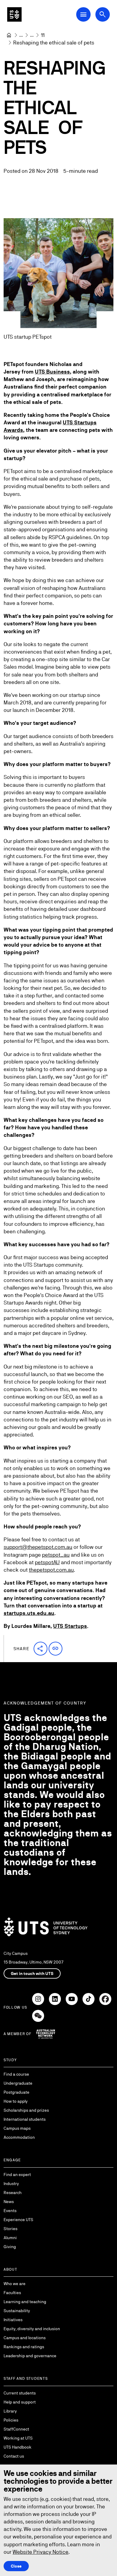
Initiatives (13, 2320)
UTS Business (52, 372)
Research (13, 2193)
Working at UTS (18, 2438)
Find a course (16, 2074)
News (9, 2202)
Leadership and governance (30, 2356)
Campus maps (17, 2128)
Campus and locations (25, 2338)
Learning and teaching (25, 2302)
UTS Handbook (18, 2447)
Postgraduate (16, 2092)
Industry (11, 2184)
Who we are (15, 2284)
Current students (20, 2393)
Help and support (20, 2402)
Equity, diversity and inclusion (32, 2329)
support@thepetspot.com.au (38, 1547)
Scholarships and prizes (26, 2110)
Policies (11, 2420)
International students (25, 2119)
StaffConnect (16, 2429)
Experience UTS (18, 2220)
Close (16, 2566)
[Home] (9, 35)
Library (10, 2411)
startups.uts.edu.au (29, 1613)
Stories (10, 2229)
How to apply (16, 2101)
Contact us (14, 2456)
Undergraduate (18, 2083)
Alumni (10, 2238)
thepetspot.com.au (51, 1570)
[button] (40, 1649)
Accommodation (19, 2137)
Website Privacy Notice (40, 2552)
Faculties (12, 2293)
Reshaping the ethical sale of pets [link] (54, 43)
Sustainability (17, 2311)
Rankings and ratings (24, 2347)
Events (10, 2211)
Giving (10, 2247)
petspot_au (56, 1555)
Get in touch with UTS (32, 1973)
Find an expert (17, 2175)
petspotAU (47, 1562)
